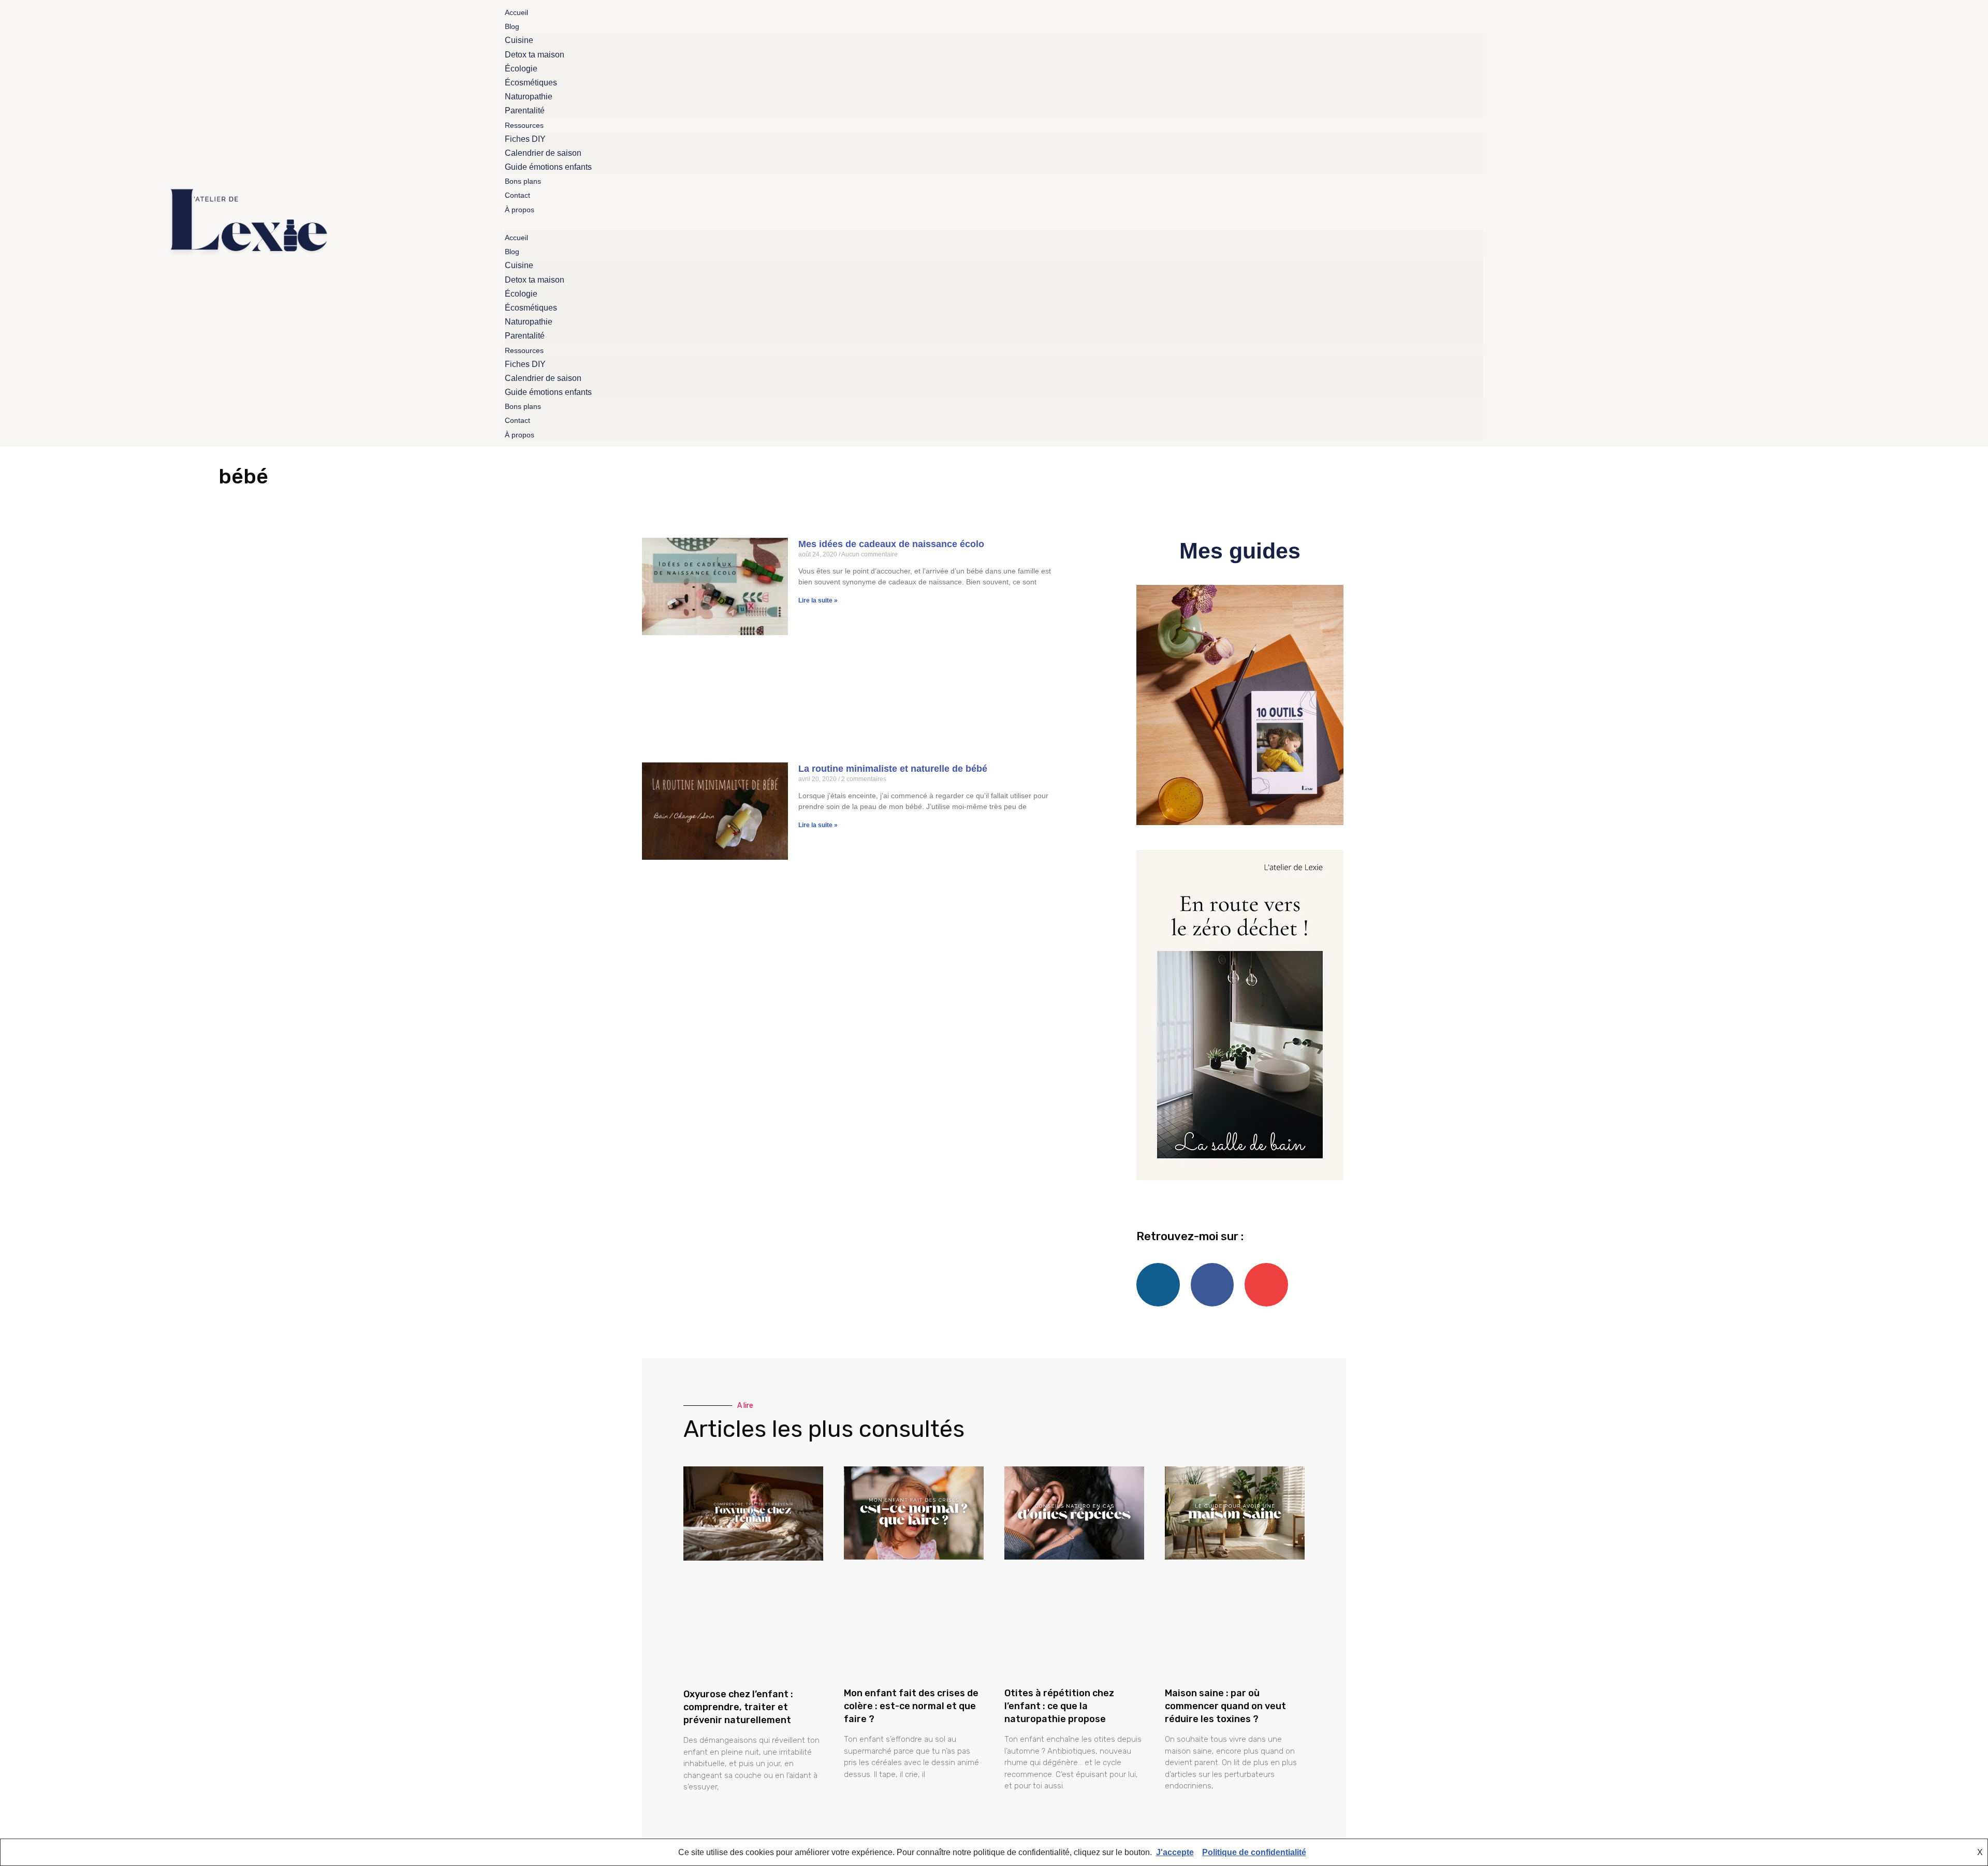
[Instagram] (1841, 223)
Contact (517, 195)
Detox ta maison (535, 55)
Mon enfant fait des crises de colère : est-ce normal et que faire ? (911, 1706)
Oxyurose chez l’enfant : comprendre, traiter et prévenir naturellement (738, 1707)
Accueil (516, 12)
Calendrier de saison (543, 153)
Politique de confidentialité (1254, 1852)
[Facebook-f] (1821, 223)
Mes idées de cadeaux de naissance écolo (891, 544)
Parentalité (525, 111)
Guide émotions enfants (548, 167)
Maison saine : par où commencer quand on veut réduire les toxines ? (1225, 1706)
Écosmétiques (531, 83)
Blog (512, 26)
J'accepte (1175, 1852)
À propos (520, 210)
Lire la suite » (818, 600)
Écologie (521, 69)
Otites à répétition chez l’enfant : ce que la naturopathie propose (1059, 1706)
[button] (994, 223)
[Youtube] (1861, 223)
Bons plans (523, 181)
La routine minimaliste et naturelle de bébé (893, 769)
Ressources (524, 125)
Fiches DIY (525, 139)
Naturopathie (529, 97)
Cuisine (519, 40)
